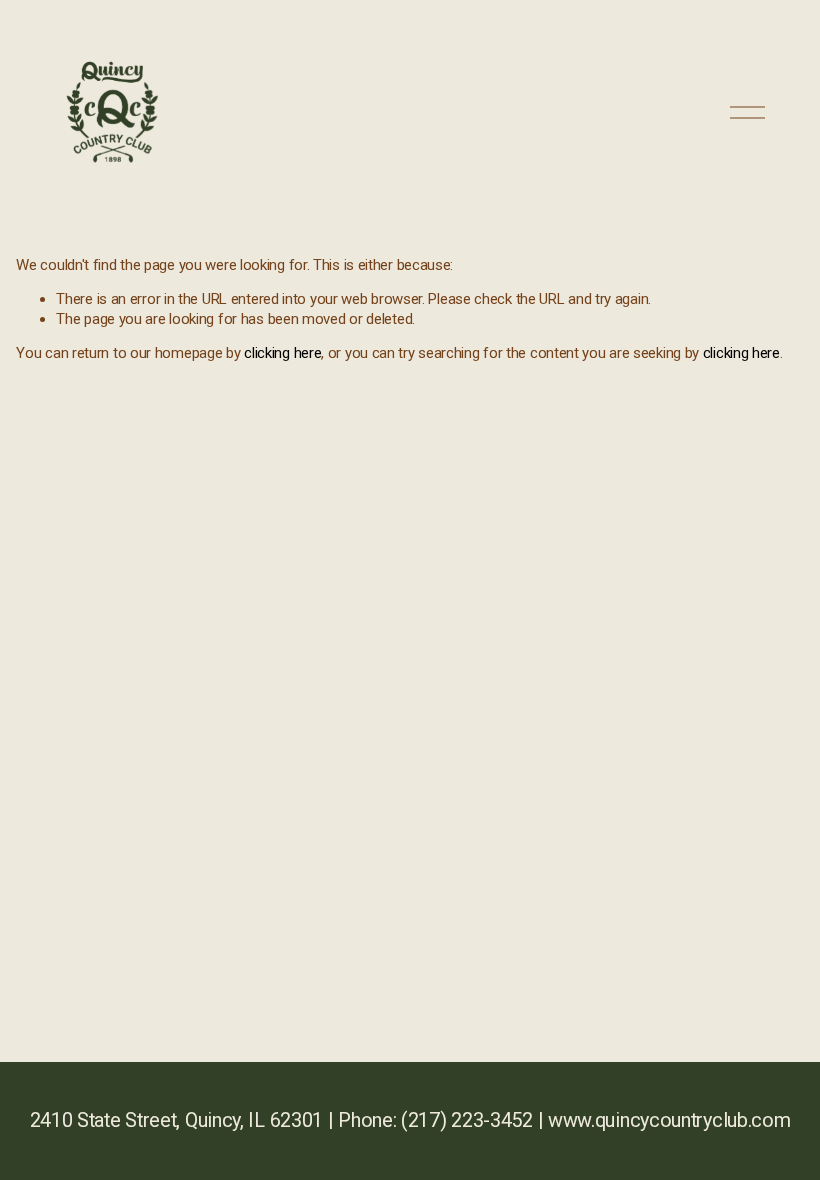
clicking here (282, 353)
